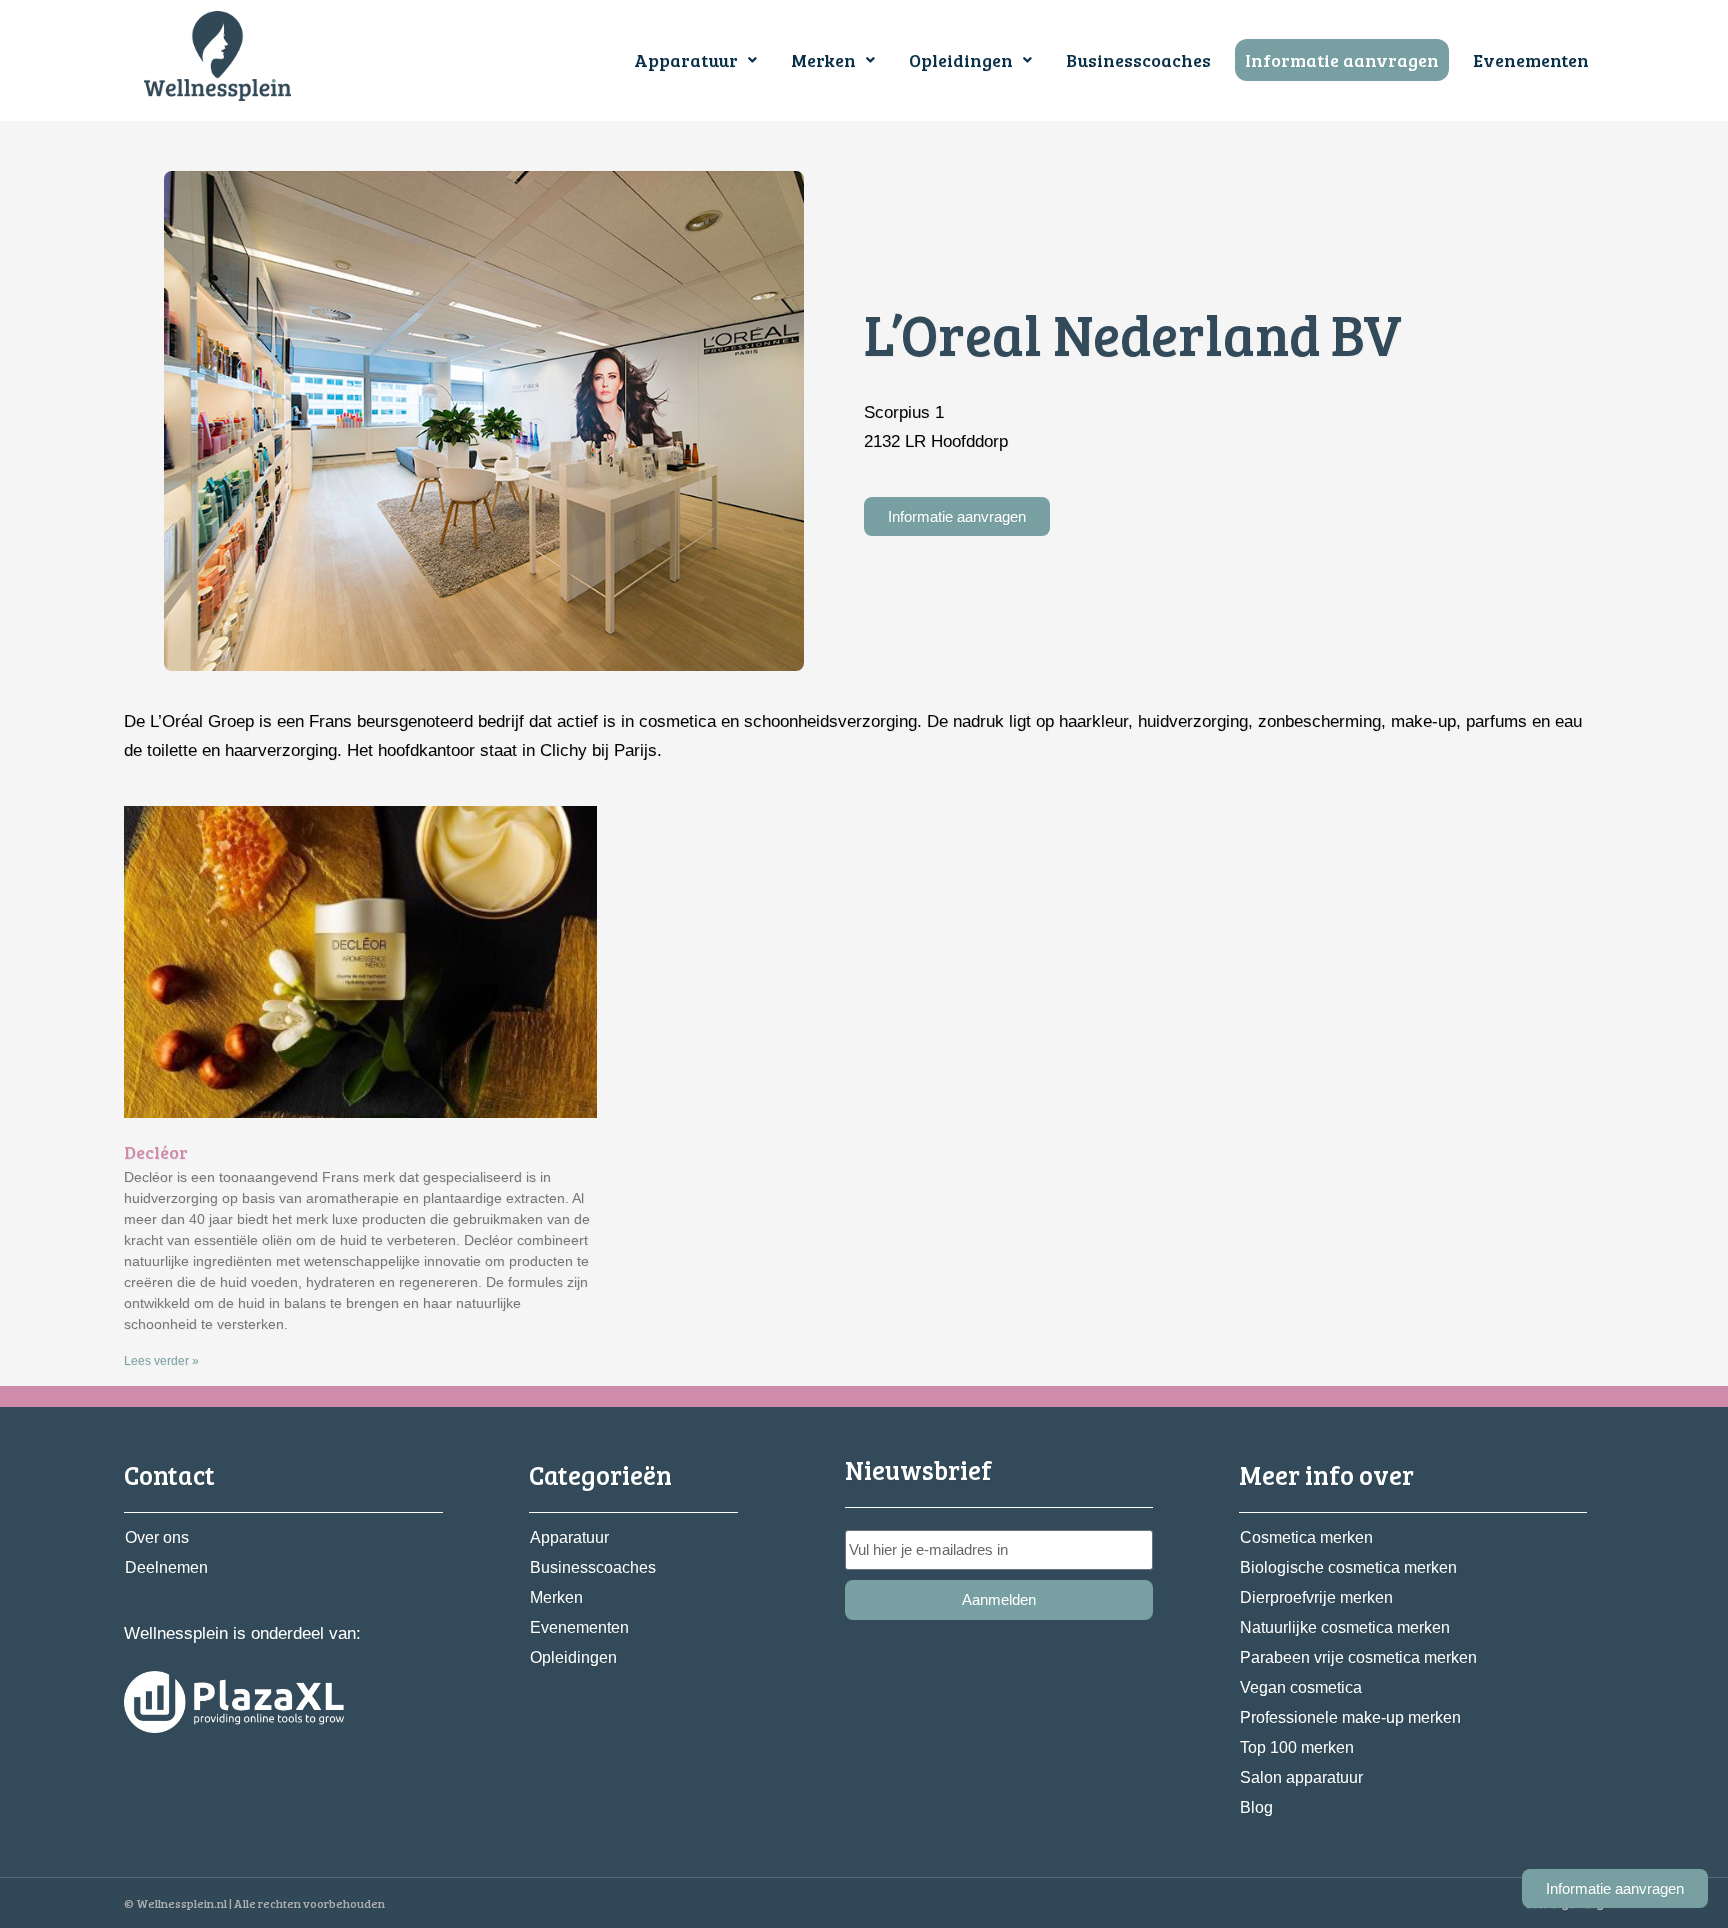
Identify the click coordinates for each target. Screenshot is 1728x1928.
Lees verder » (161, 1361)
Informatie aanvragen (1342, 60)
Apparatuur (686, 60)
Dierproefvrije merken (1316, 1597)
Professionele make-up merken (1350, 1717)
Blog (1256, 1807)
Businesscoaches (1138, 60)
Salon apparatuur (1301, 1777)
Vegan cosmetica (1301, 1687)
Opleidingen (961, 60)
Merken (823, 60)
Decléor (156, 1152)
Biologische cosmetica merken (1348, 1567)
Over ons (157, 1537)
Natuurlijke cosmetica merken (1345, 1627)
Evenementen (1531, 60)
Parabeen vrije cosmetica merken (1358, 1657)
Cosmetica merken (1306, 1537)
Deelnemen (166, 1567)
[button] (695, 60)
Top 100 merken (1297, 1747)
